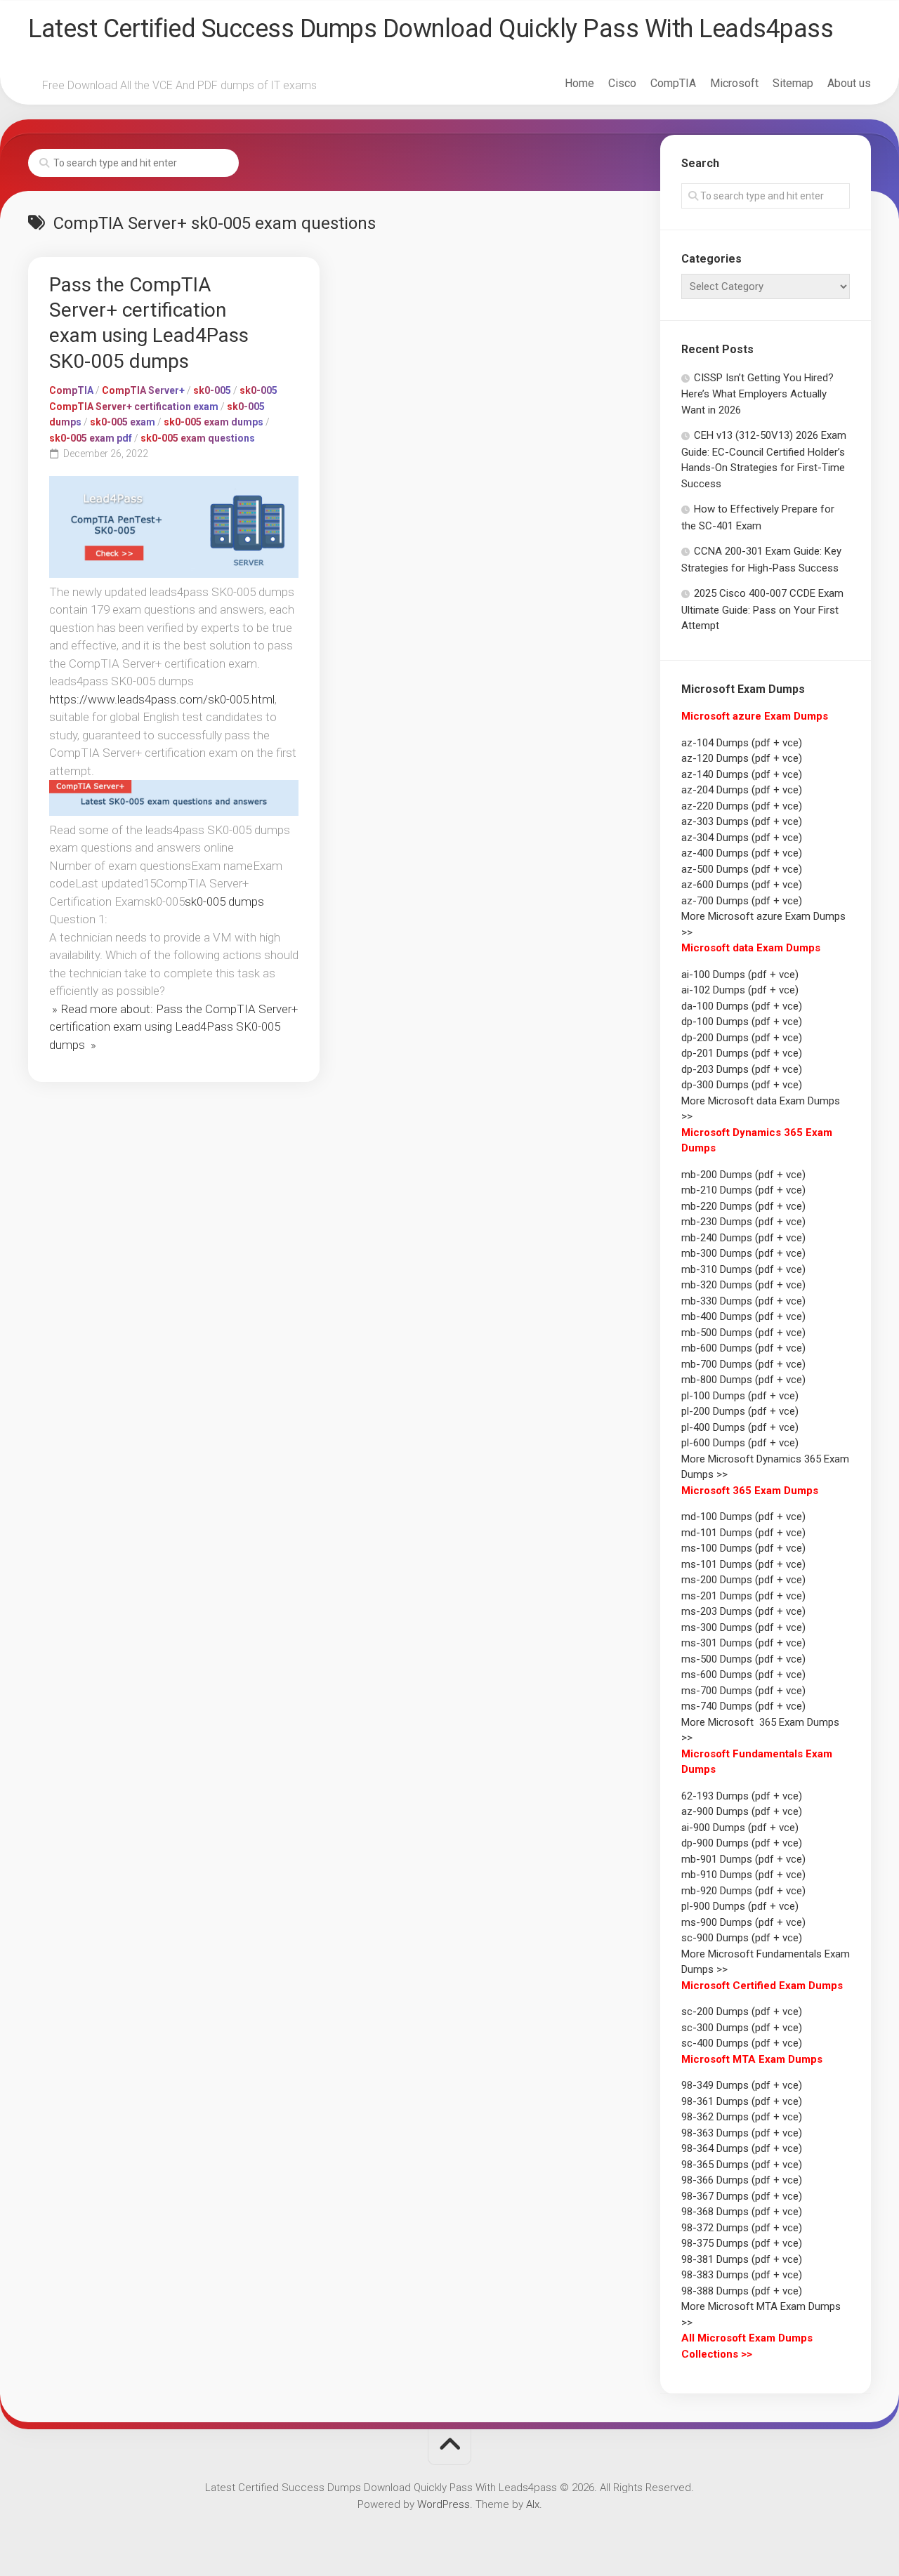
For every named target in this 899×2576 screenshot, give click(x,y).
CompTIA (673, 83)
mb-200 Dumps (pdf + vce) (743, 1175)
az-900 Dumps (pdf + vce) (742, 1811)
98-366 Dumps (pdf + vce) (742, 2180)
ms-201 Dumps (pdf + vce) (743, 1596)
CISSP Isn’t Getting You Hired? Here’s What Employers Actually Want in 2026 (757, 394)
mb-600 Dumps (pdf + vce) (743, 1348)
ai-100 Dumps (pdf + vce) (740, 975)
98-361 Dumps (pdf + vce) (742, 2101)
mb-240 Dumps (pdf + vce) (743, 1238)
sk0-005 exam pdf (91, 438)
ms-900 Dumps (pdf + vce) (743, 1922)
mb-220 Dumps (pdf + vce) (743, 1206)
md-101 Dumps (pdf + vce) (743, 1533)
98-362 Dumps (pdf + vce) (742, 2117)
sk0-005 (212, 390)
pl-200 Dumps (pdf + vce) (740, 1411)
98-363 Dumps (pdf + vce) (742, 2133)
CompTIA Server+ (143, 390)
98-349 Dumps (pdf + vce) (742, 2085)
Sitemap (793, 83)
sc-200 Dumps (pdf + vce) (742, 2012)
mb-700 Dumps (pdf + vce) (743, 1364)
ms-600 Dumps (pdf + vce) (743, 1675)
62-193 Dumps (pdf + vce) (742, 1796)
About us (849, 83)
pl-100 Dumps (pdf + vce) (740, 1396)
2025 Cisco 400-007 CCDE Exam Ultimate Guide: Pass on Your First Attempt (762, 609)
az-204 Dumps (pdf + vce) (742, 790)
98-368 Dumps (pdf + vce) (742, 2212)
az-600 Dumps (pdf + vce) (742, 885)
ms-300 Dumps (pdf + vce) (743, 1627)
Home (579, 83)
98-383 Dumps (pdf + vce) (742, 2275)
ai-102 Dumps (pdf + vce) (740, 990)
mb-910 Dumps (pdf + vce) (743, 1875)
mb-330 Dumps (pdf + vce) (743, 1301)
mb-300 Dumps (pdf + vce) (743, 1253)
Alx (533, 2504)
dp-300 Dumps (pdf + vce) (742, 1085)
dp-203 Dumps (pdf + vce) (742, 1069)
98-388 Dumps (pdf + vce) (742, 2291)
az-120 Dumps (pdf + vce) (742, 758)
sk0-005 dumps (224, 901)
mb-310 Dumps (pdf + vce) (743, 1269)
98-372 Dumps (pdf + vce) (742, 2228)
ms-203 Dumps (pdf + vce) (743, 1611)
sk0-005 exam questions (198, 438)
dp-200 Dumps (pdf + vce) (742, 1038)
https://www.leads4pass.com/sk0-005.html (162, 699)
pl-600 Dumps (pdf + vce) (740, 1443)
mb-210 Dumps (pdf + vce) (743, 1190)
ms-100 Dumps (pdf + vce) (743, 1548)
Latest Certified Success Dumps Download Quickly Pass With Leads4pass (431, 29)
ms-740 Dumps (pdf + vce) (743, 1706)
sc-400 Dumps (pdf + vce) (742, 2043)
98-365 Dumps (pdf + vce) (742, 2165)
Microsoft (734, 83)
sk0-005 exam (123, 422)
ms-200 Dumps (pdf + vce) (743, 1580)
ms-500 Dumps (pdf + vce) (743, 1659)
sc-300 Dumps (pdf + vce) (742, 2028)
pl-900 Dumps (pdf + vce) (740, 1906)
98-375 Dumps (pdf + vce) (742, 2243)
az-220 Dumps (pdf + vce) (742, 806)
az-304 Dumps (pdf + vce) (742, 838)
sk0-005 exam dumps (214, 422)
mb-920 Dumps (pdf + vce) (743, 1891)
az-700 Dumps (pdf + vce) (742, 901)
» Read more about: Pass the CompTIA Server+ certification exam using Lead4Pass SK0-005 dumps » (173, 1027)
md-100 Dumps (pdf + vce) (743, 1517)
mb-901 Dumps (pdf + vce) (743, 1859)
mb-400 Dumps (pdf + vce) (743, 1316)
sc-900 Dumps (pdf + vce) (742, 1938)
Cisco (622, 83)
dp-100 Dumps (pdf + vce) (742, 1022)
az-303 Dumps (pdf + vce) (742, 821)
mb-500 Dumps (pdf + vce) (743, 1333)
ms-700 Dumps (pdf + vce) (743, 1691)
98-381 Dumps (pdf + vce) (742, 2259)
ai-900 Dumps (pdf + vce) (740, 1828)
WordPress (444, 2504)
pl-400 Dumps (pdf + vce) (740, 1427)
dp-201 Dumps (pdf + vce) (742, 1053)
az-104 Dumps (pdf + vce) (742, 743)
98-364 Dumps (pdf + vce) (742, 2148)
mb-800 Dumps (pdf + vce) (743, 1380)
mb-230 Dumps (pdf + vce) (743, 1222)
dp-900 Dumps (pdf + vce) (742, 1843)
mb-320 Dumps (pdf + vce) (743, 1285)
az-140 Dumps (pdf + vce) (742, 774)
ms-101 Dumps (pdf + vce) (743, 1564)
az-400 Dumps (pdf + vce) (742, 853)
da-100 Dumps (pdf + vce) (742, 1006)
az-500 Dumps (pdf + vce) (742, 869)
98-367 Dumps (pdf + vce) (742, 2196)
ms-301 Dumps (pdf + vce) (743, 1643)
